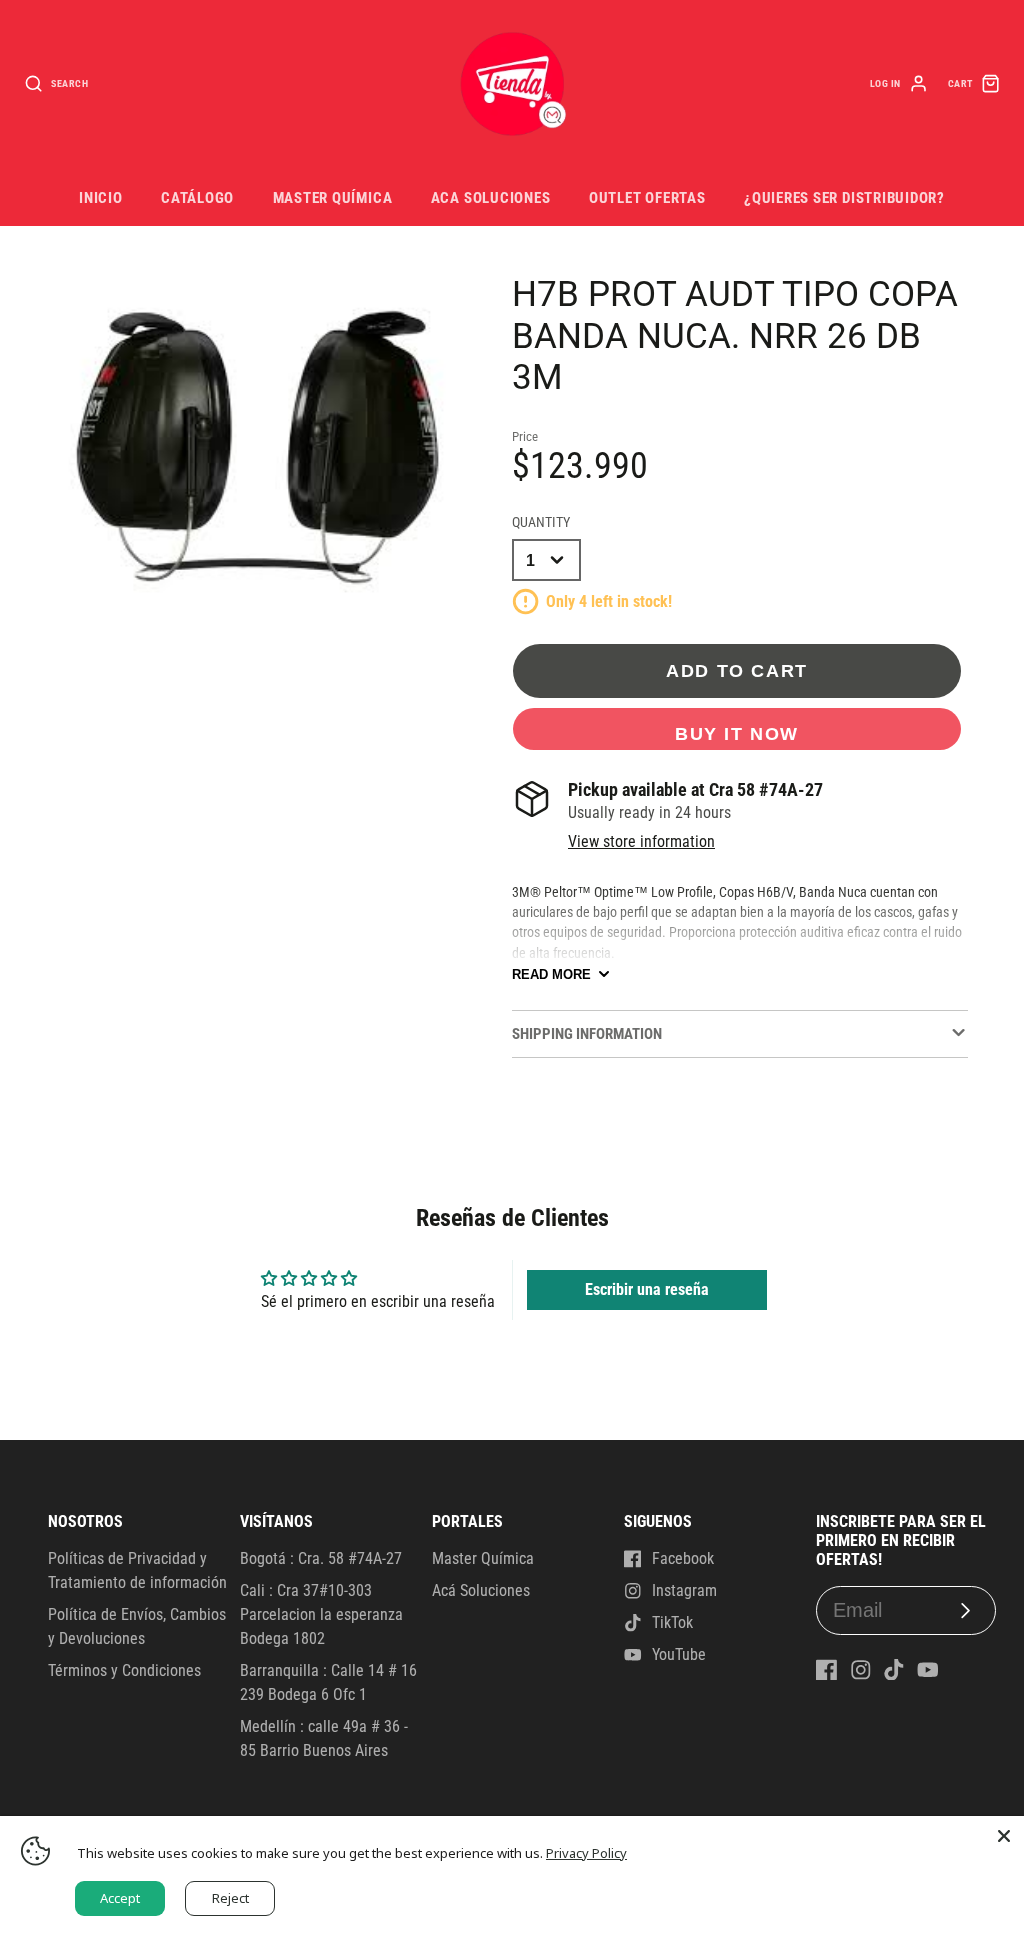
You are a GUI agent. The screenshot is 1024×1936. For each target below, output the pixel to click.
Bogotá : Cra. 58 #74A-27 (321, 1558)
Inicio (101, 198)
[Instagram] (861, 1670)
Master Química (333, 198)
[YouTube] (928, 1670)
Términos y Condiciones (124, 1670)
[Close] (1004, 1836)
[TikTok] (894, 1670)
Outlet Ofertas (647, 198)
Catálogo (197, 198)
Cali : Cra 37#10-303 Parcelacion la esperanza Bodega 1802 (321, 1614)
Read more (551, 974)
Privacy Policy (586, 1853)
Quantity (541, 522)
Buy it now (737, 733)
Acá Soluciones (481, 1590)
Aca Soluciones (491, 198)
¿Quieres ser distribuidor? (844, 198)
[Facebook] (827, 1670)
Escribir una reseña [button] (647, 1289)
